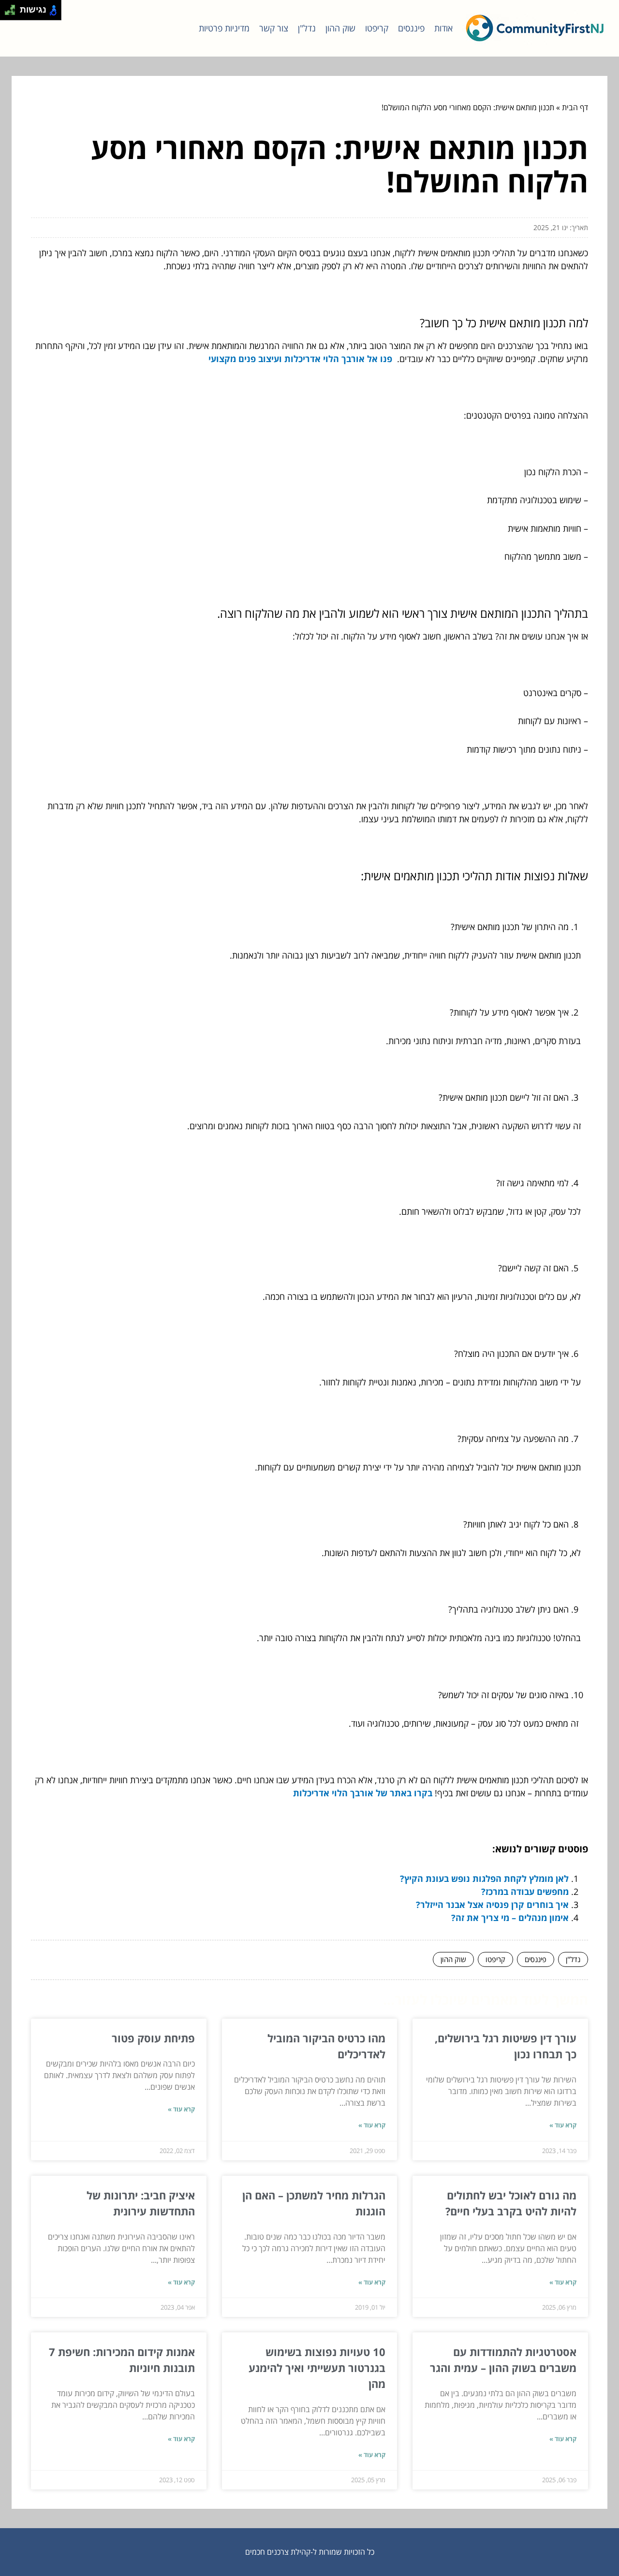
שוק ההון (340, 28)
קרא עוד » (563, 2125)
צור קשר (274, 28)
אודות (443, 28)
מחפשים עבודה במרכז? (525, 1892)
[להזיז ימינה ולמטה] (13, 13)
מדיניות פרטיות (224, 28)
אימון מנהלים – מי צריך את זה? (510, 1918)
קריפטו (377, 28)
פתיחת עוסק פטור (153, 2038)
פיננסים (411, 28)
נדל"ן (307, 28)
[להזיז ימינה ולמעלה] (13, 7)
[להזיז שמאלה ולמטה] (7, 13)
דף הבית (575, 107)
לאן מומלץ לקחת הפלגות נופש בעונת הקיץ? (484, 1878)
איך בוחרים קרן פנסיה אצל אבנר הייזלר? (492, 1905)
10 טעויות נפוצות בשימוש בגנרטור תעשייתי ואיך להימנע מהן (317, 2368)
